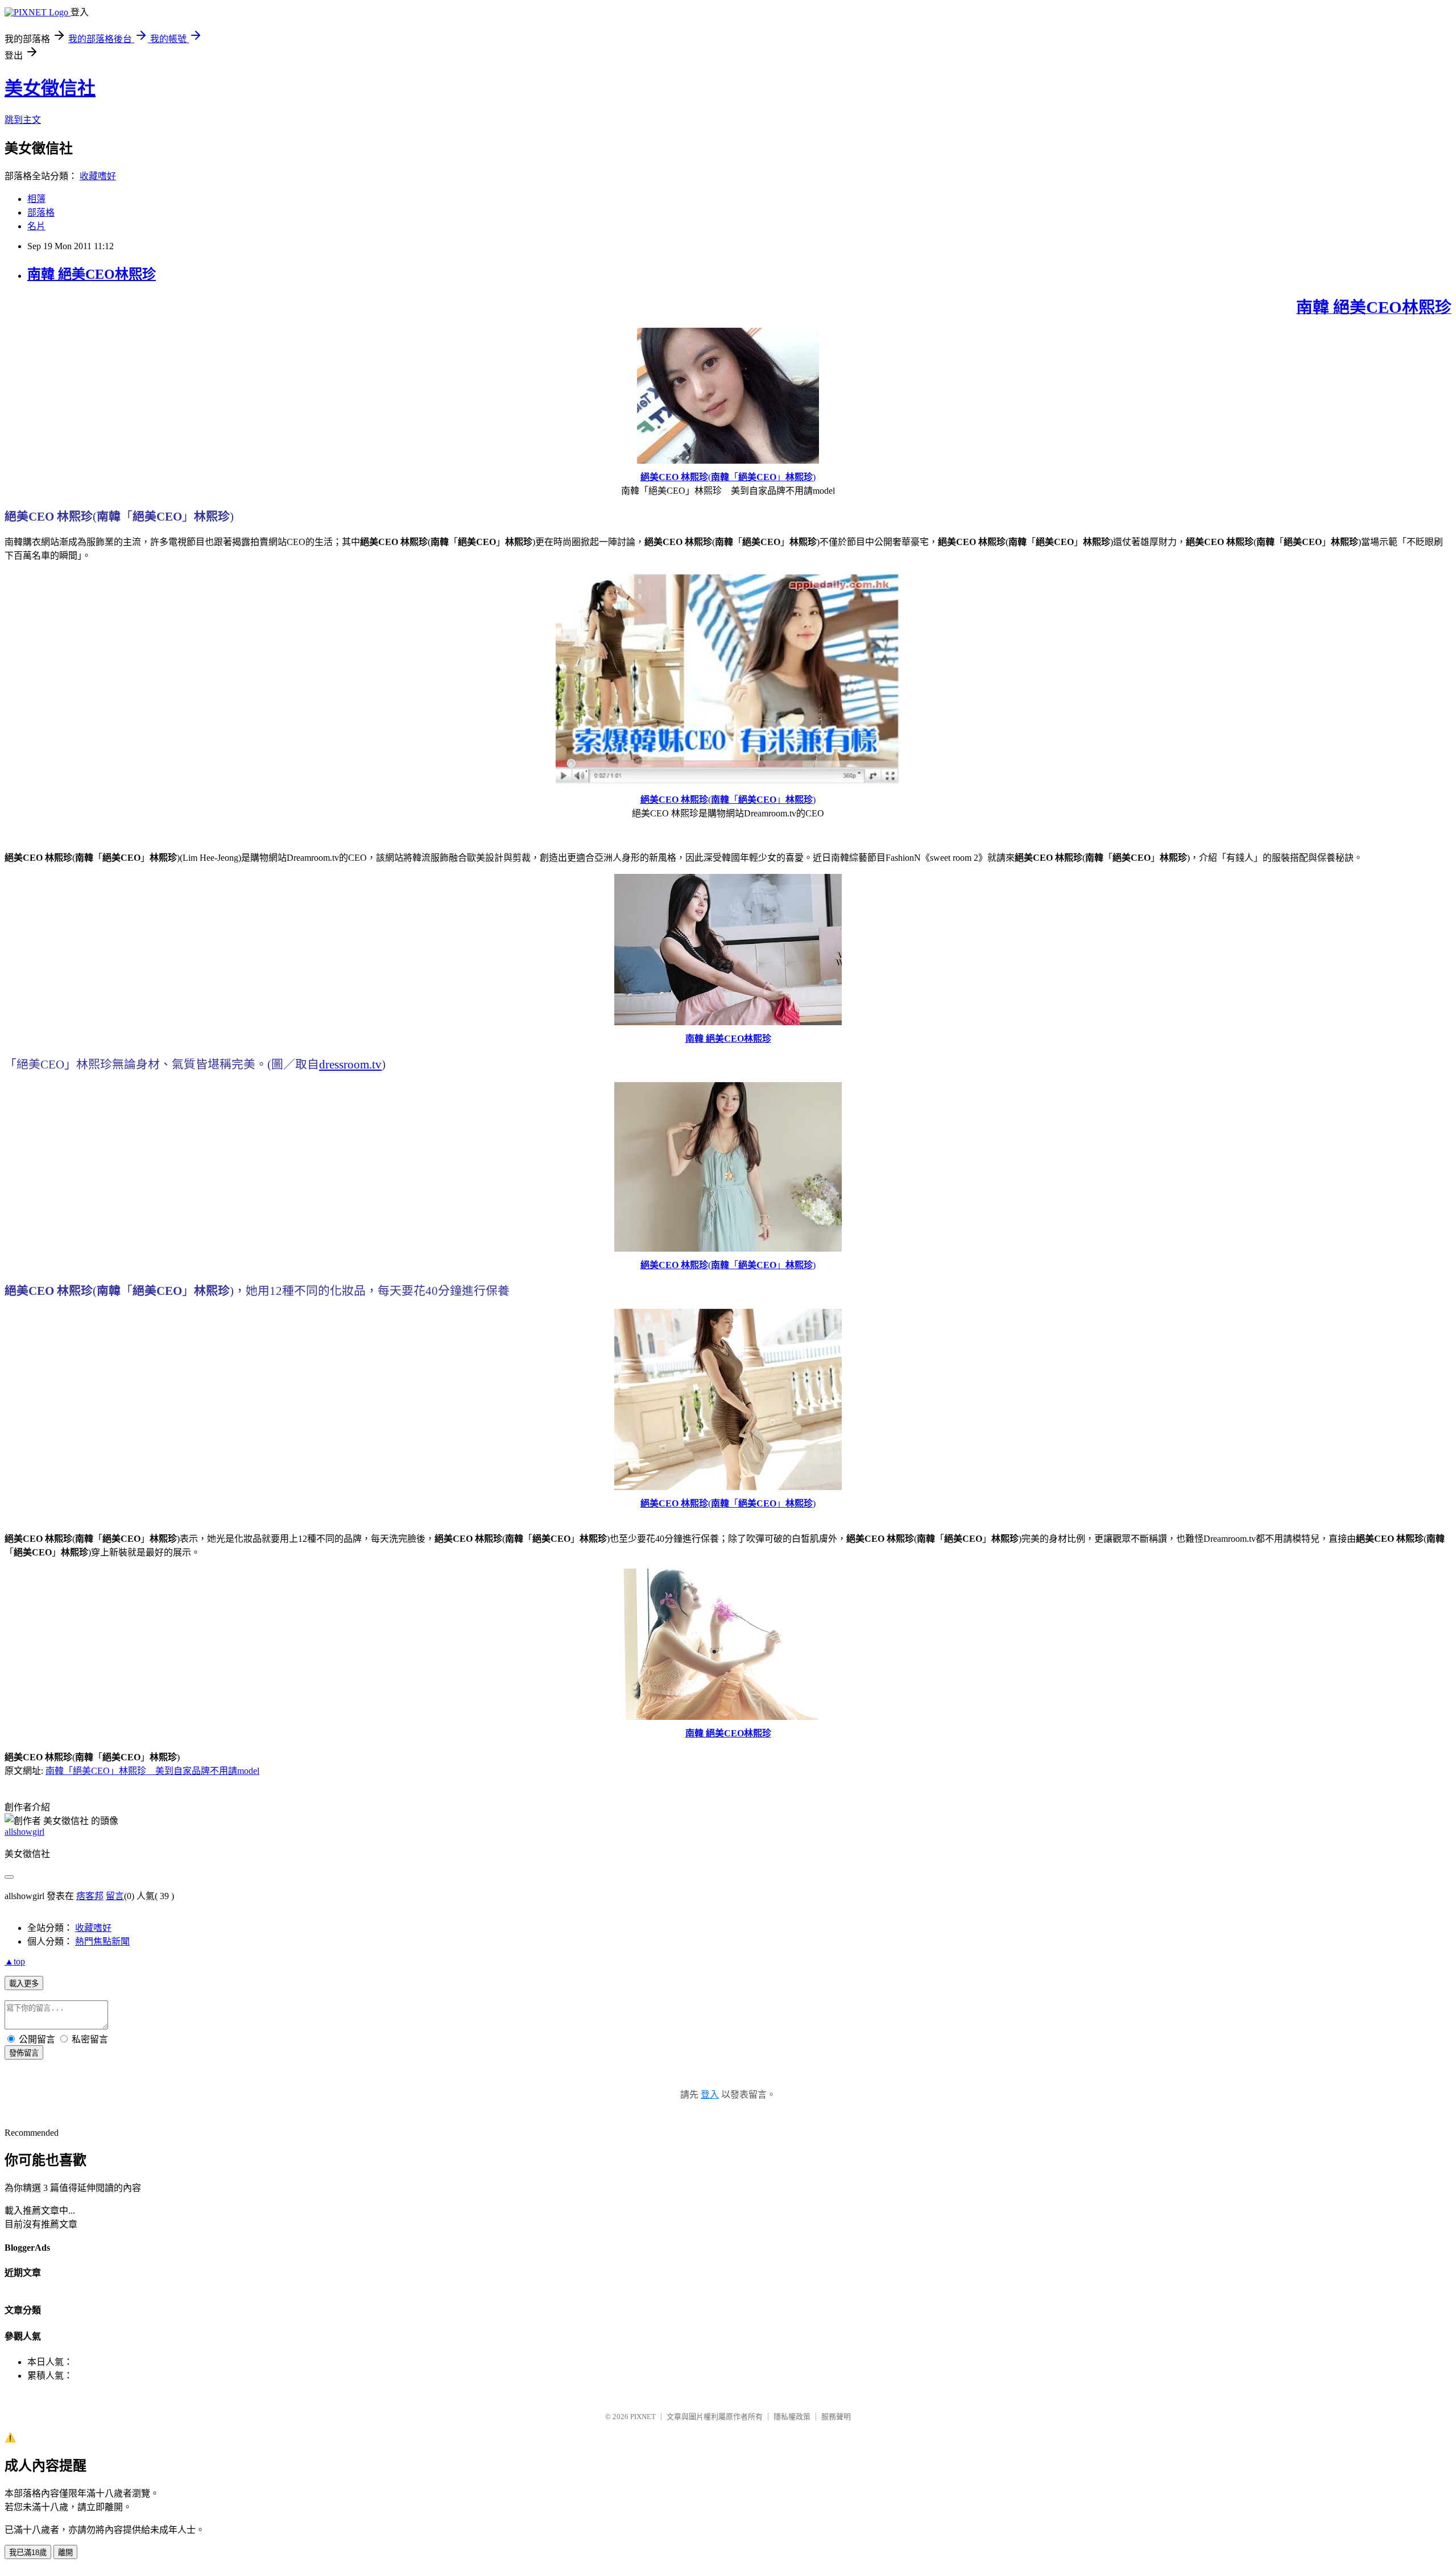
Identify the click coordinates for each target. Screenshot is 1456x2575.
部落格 (41, 212)
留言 (115, 1896)
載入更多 (24, 1984)
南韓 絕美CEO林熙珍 (92, 274)
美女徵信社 (50, 88)
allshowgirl (24, 1832)
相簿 (36, 199)
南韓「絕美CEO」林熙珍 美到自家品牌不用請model (152, 1771)
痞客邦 (90, 1896)
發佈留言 (24, 2053)
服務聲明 (836, 2417)
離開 (65, 2553)
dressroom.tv (350, 1064)
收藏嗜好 (98, 176)
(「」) (728, 477)
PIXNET (643, 2417)
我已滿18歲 (28, 2553)
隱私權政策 (792, 2417)
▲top (15, 1961)
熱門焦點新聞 (102, 1941)
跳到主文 (23, 120)
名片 (36, 226)
